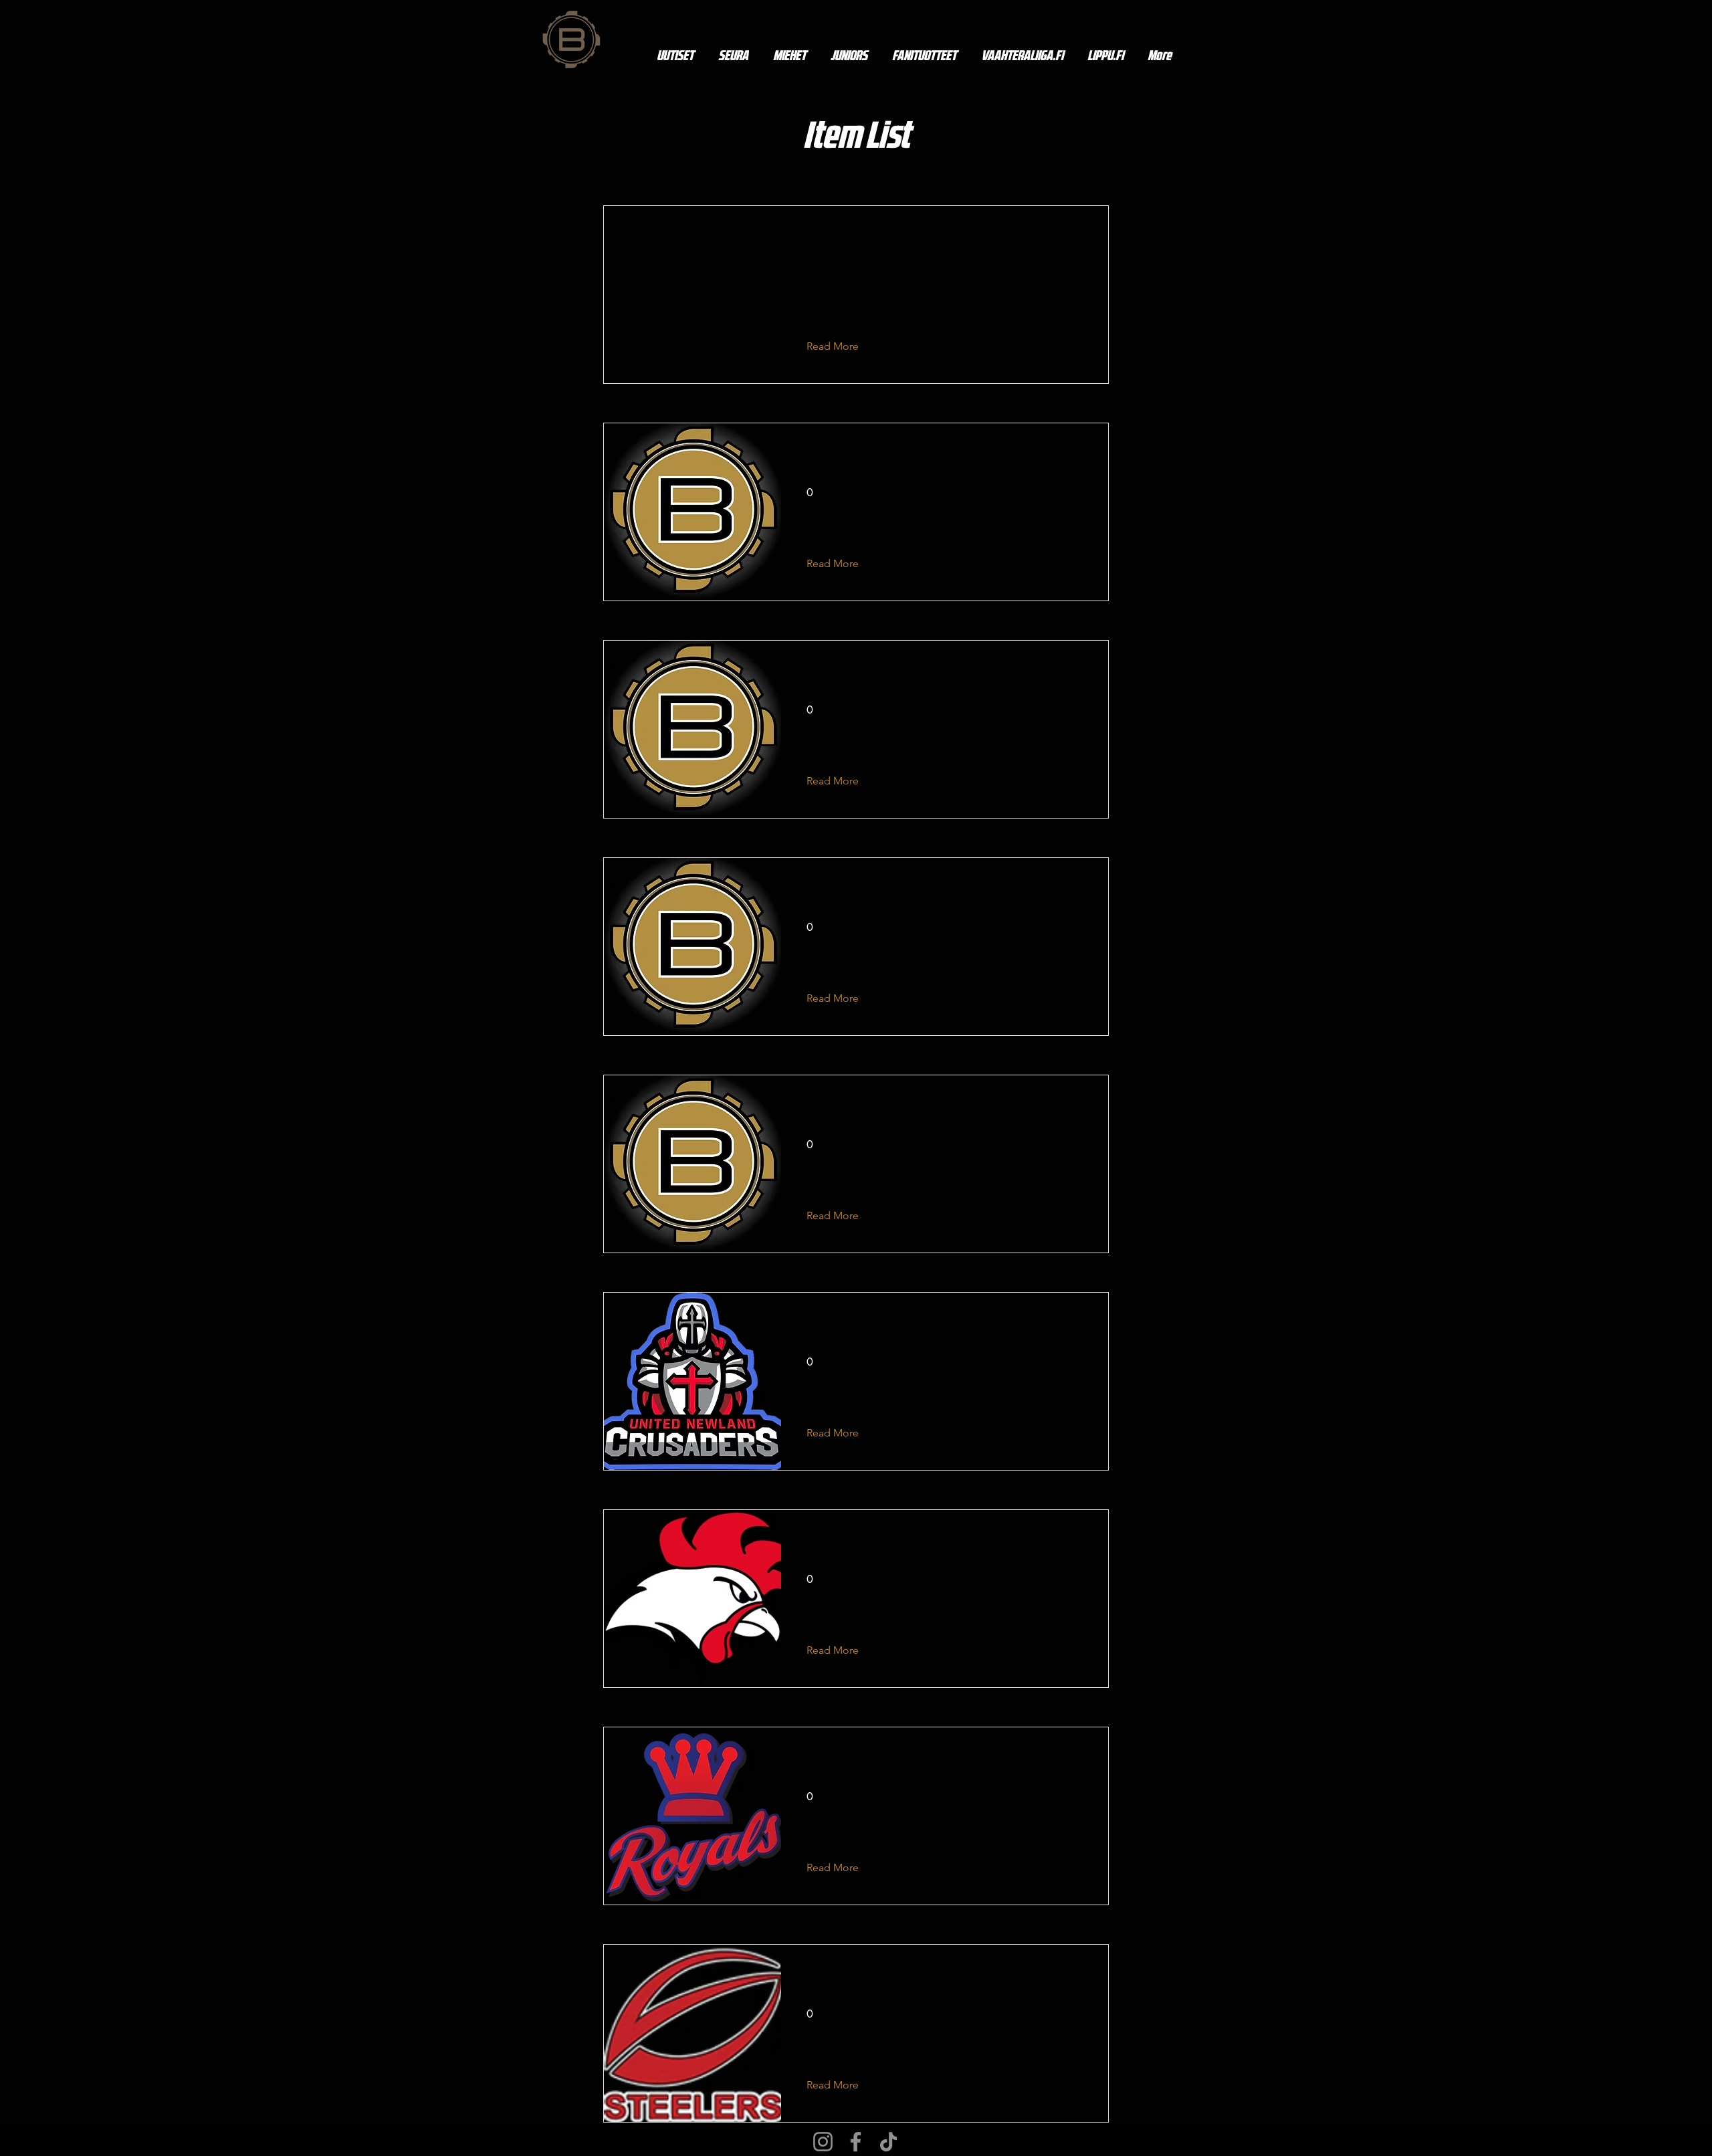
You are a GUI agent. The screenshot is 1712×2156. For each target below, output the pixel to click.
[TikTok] (888, 2142)
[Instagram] (823, 2142)
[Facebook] (856, 2142)
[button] (843, 346)
